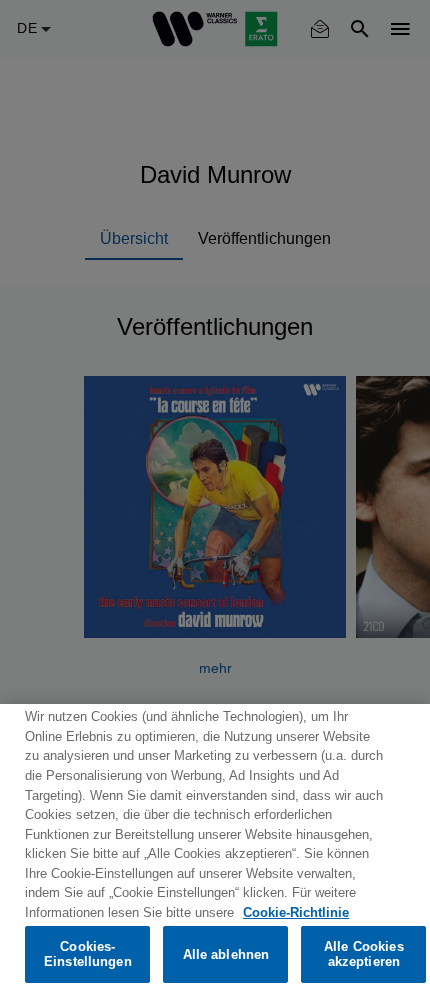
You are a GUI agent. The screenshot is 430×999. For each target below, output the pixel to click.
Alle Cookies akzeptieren (364, 954)
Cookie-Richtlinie (296, 912)
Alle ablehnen (226, 954)
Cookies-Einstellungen (88, 954)
